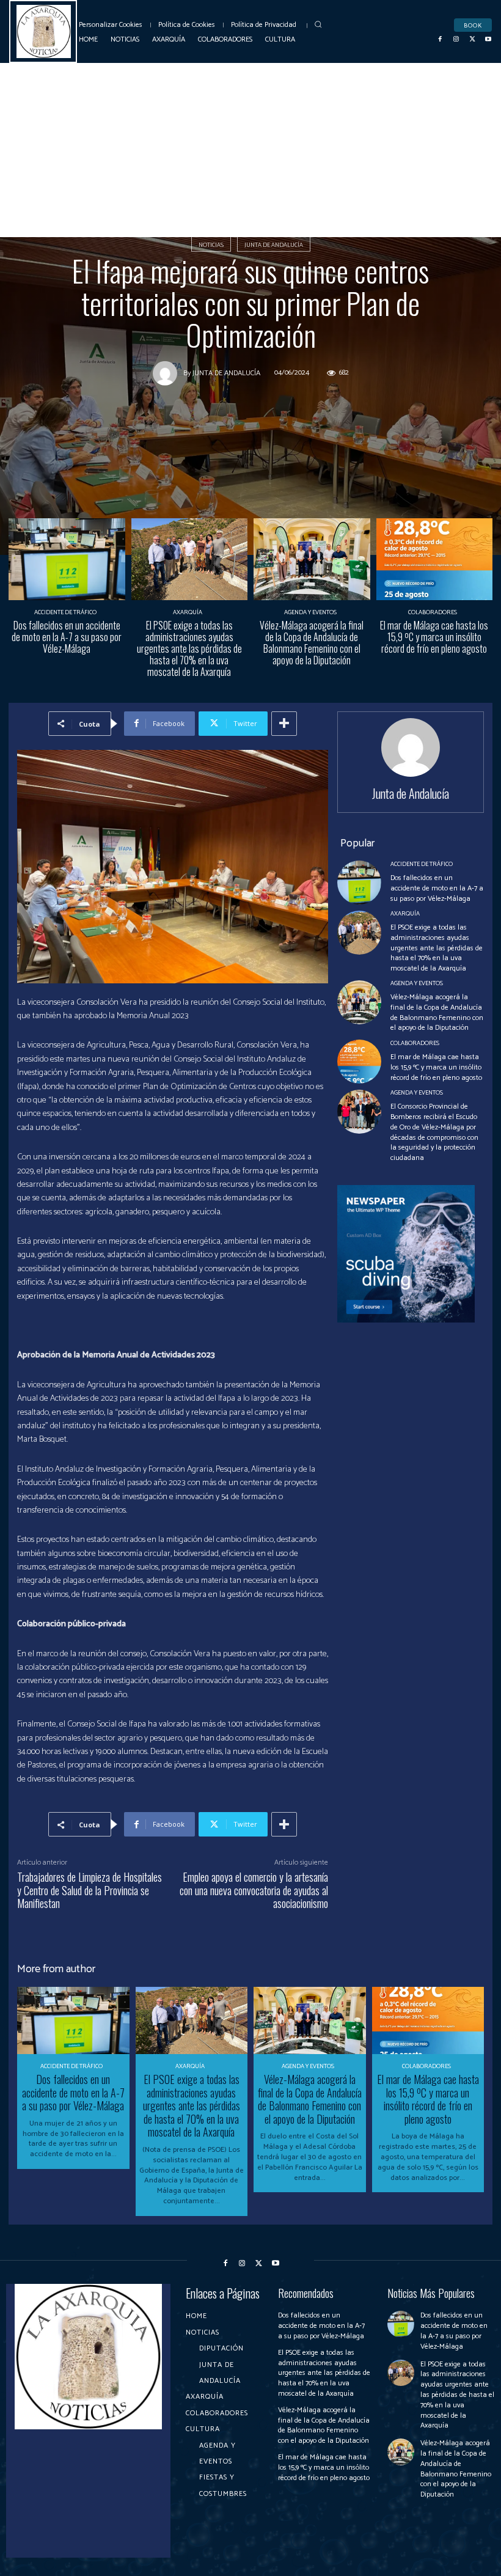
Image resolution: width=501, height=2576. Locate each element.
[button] (319, 24)
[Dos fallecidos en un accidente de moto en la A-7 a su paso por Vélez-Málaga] (67, 559)
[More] (284, 724)
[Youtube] (488, 39)
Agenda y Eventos (310, 612)
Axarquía (188, 612)
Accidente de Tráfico (65, 612)
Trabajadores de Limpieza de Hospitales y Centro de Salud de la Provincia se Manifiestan (90, 1890)
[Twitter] (472, 39)
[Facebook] (441, 39)
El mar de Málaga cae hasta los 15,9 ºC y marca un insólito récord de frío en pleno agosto (434, 637)
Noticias (211, 245)
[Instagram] (456, 39)
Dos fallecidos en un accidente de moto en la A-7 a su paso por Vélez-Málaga (67, 637)
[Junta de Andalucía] (168, 373)
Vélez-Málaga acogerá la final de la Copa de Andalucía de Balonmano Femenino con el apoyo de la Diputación (312, 643)
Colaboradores (433, 612)
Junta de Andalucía (274, 245)
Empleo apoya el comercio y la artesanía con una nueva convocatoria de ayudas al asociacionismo (254, 1890)
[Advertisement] (250, 155)
